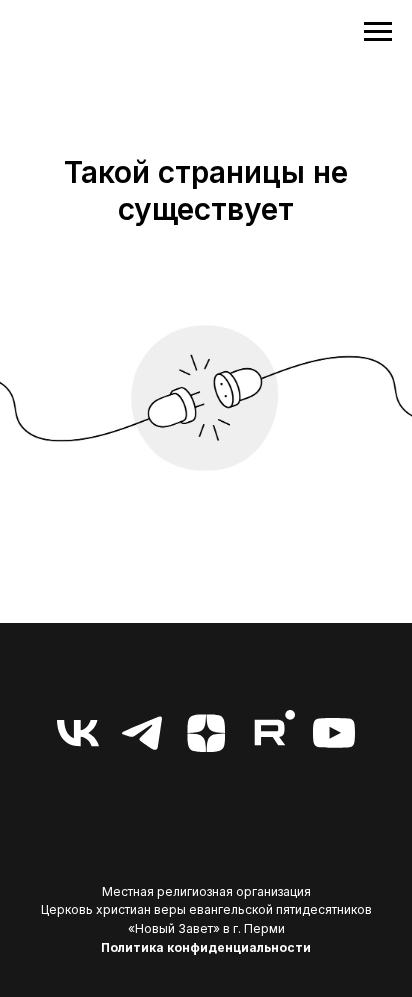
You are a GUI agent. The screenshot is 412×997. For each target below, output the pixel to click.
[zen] (206, 733)
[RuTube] (270, 733)
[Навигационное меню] (378, 32)
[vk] (78, 733)
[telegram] (142, 733)
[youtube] (334, 733)
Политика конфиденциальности (206, 947)
